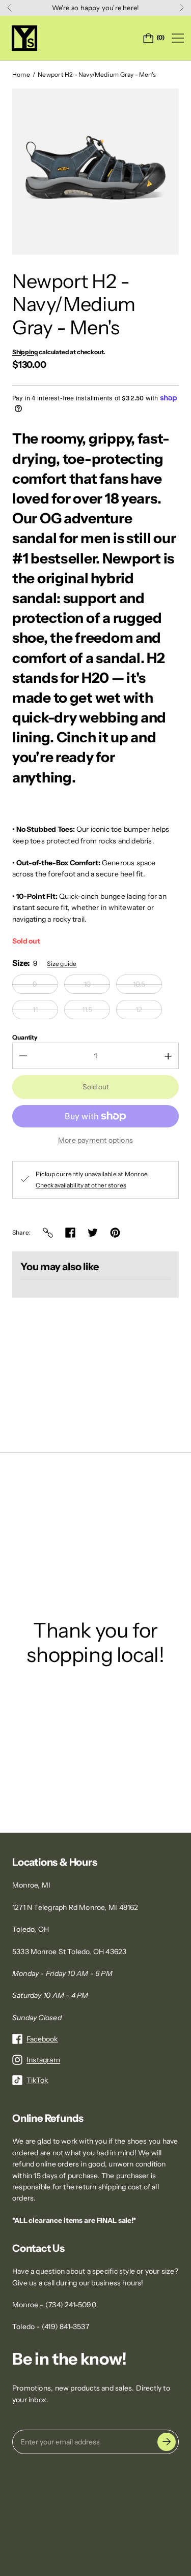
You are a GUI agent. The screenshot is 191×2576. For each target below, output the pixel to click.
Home (21, 74)
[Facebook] (70, 1233)
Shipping (25, 352)
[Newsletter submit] (167, 2442)
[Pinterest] (115, 1233)
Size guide (62, 964)
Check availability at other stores (81, 1185)
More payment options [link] (95, 1140)
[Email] (48, 1233)
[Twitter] (93, 1233)
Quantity (25, 1037)
